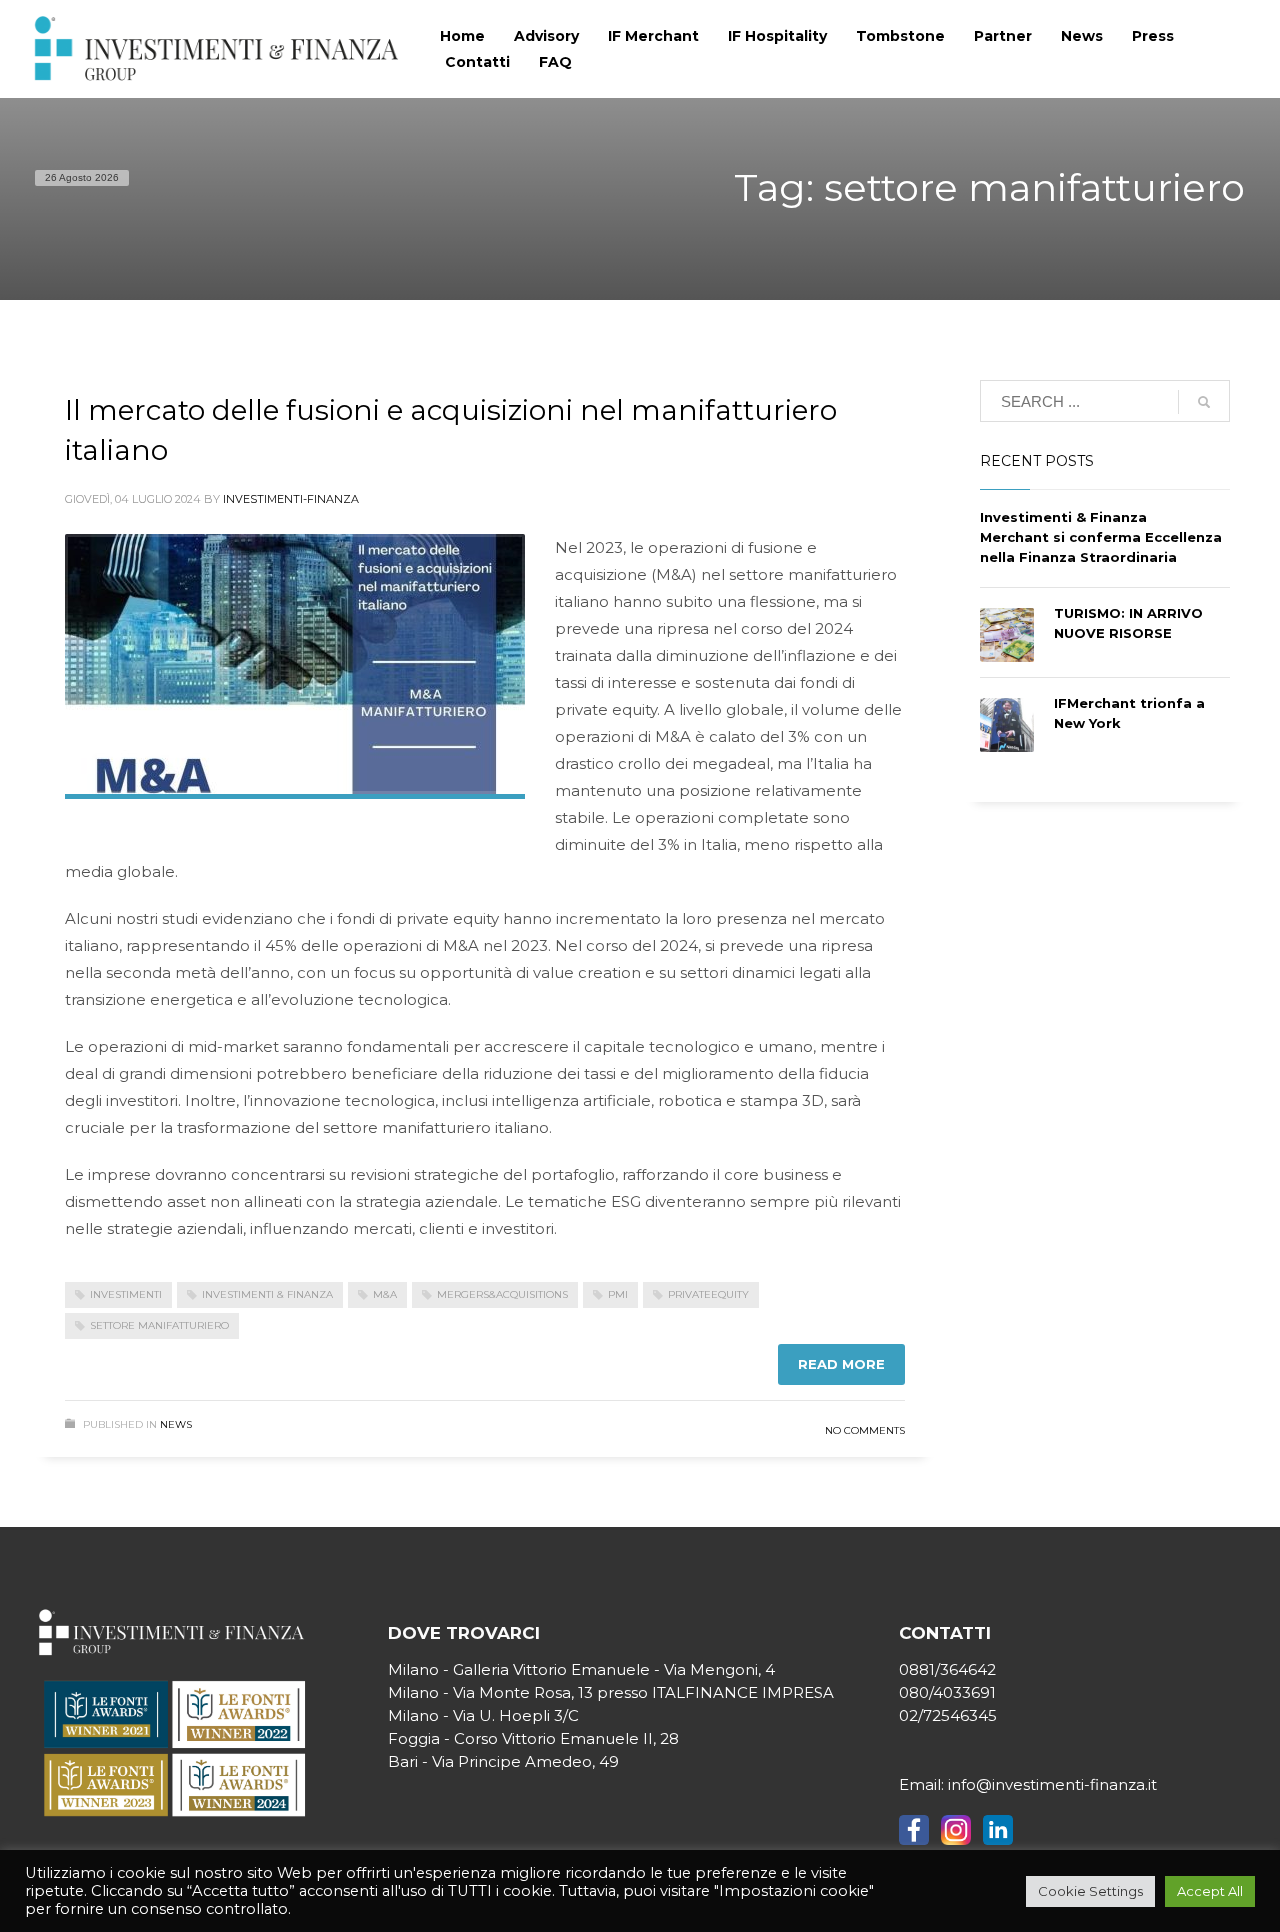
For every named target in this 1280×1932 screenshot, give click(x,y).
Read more (841, 1364)
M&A (385, 1294)
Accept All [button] (1210, 1891)
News (176, 1424)
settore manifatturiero (159, 1325)
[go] (1204, 402)
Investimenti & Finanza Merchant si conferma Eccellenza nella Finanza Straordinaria (1101, 537)
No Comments (865, 1430)
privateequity (708, 1294)
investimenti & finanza (267, 1294)
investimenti (126, 1294)
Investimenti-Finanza (291, 499)
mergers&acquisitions (502, 1294)
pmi (618, 1294)
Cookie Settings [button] (1090, 1891)
